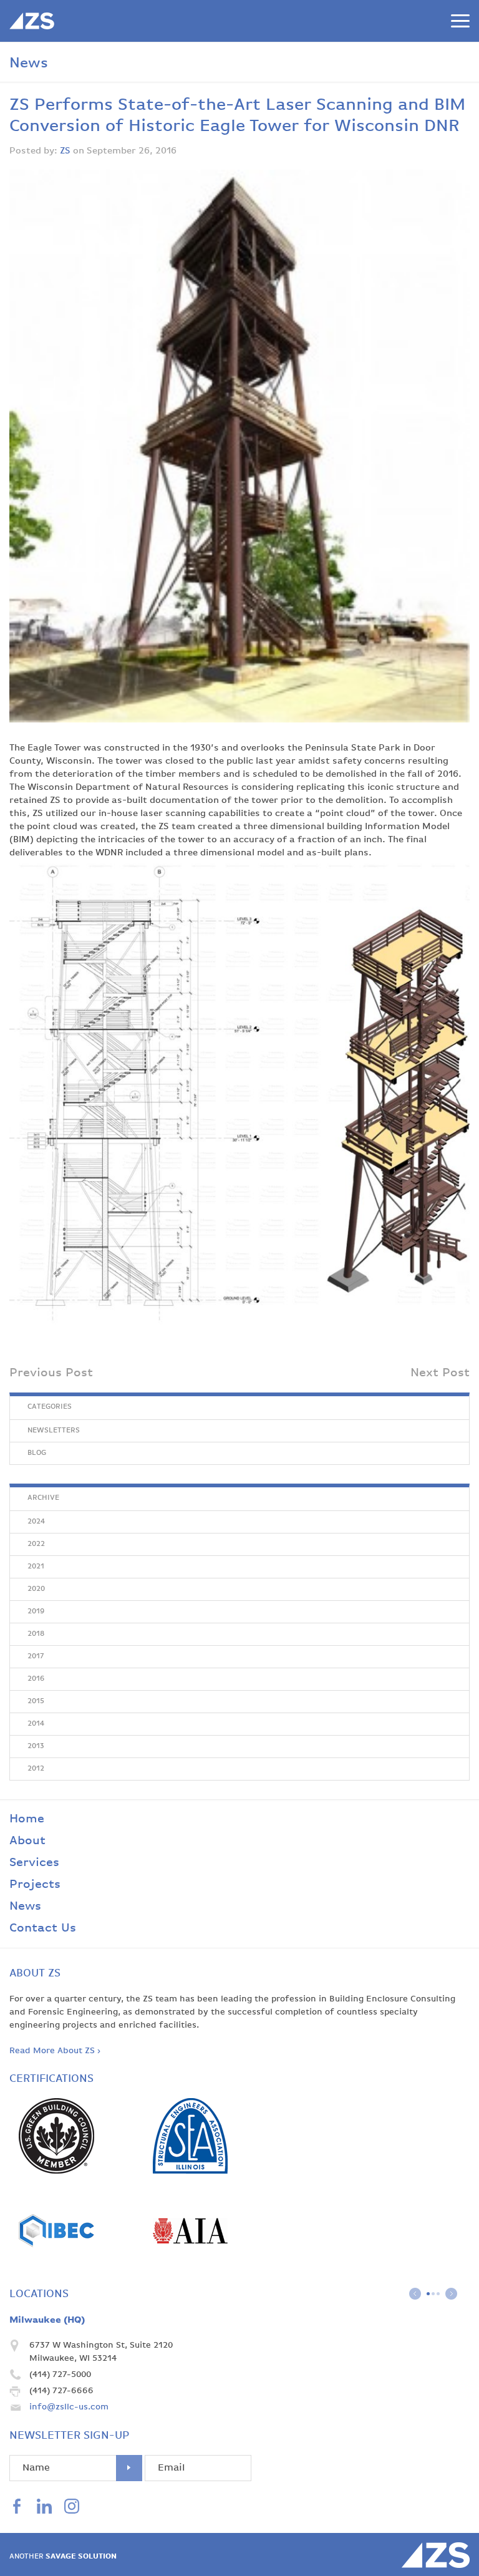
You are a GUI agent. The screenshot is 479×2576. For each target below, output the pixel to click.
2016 (36, 1679)
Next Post (440, 1373)
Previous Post (51, 1373)
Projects (35, 1884)
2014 (36, 1724)
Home (27, 1819)
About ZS (35, 1973)
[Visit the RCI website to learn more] (56, 2266)
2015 (36, 1701)
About (27, 1841)
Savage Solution (63, 2557)
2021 (36, 1567)
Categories (50, 1407)
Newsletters (54, 1431)
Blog (37, 1453)
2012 (36, 1769)
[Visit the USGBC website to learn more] (56, 2171)
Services (34, 1863)
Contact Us (43, 1928)
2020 (36, 1589)
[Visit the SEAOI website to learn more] (190, 2171)
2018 (36, 1634)
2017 (36, 1656)
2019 (36, 1611)
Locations (39, 2294)
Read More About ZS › (55, 2051)
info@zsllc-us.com (69, 2407)
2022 (36, 1544)
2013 (36, 1746)
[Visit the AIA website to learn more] (190, 2266)
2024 (36, 1522)
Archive (43, 1498)
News (25, 1906)
